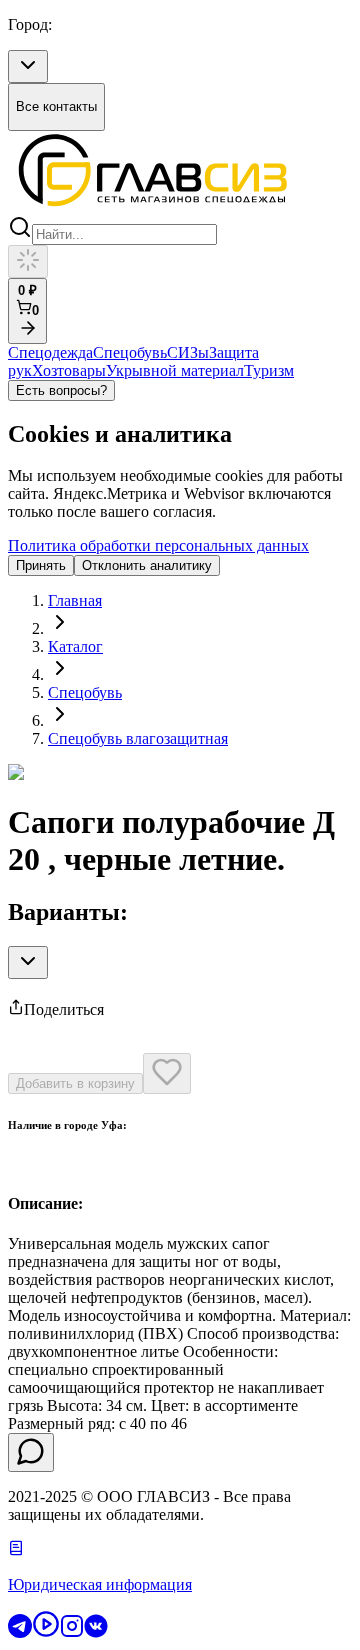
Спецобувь (130, 352)
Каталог (75, 646)
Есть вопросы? (61, 390)
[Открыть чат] (31, 1452)
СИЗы (188, 352)
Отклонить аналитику (147, 565)
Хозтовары (69, 370)
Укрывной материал (175, 370)
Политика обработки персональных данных (158, 545)
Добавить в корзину (75, 1083)
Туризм (269, 370)
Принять (41, 565)
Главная (75, 600)
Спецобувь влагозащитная (138, 738)
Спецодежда (50, 352)
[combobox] (28, 66)
